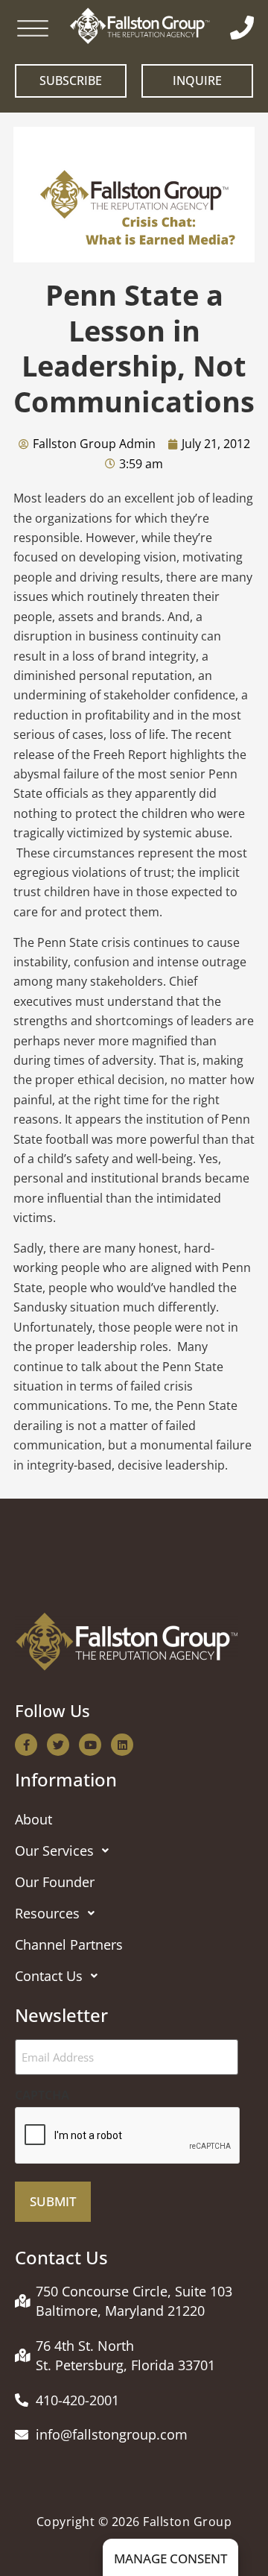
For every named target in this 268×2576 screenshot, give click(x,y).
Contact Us (49, 1976)
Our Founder (55, 1882)
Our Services (54, 1851)
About (33, 1819)
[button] (134, 1851)
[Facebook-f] (26, 1745)
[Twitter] (58, 1745)
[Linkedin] (122, 1745)
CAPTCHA (42, 2095)
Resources (47, 1913)
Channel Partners (69, 1944)
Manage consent (170, 2558)
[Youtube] (90, 1745)
